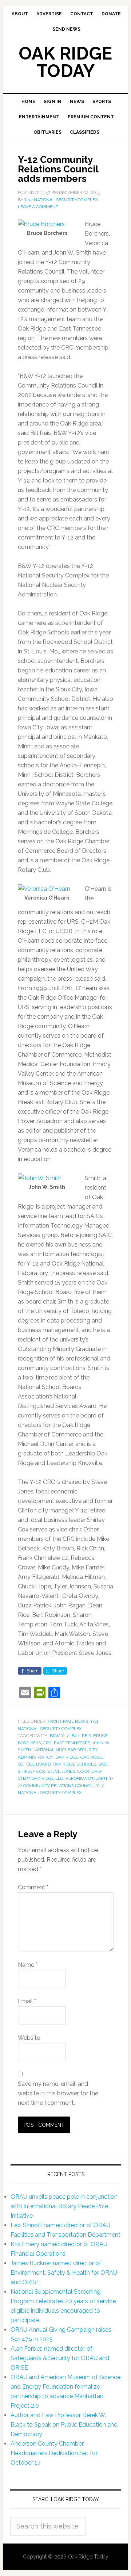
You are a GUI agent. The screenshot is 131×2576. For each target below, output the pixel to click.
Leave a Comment (38, 207)
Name (28, 1965)
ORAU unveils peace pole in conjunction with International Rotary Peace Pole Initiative (64, 2206)
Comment (33, 1887)
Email (27, 2001)
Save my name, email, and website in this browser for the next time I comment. (58, 2093)
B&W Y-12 (60, 1736)
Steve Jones (61, 1771)
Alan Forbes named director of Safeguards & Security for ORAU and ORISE (60, 2358)
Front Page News (68, 1721)
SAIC (103, 1764)
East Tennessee (72, 1743)
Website (29, 2038)
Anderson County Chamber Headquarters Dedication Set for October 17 (54, 2453)
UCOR (83, 1771)
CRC (47, 1743)
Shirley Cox (31, 1771)
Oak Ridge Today (65, 62)
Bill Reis (81, 1736)
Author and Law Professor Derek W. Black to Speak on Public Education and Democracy (64, 2425)
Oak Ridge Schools (74, 1764)
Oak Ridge (67, 1757)
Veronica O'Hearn (86, 1778)
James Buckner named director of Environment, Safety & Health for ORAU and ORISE (64, 2273)
